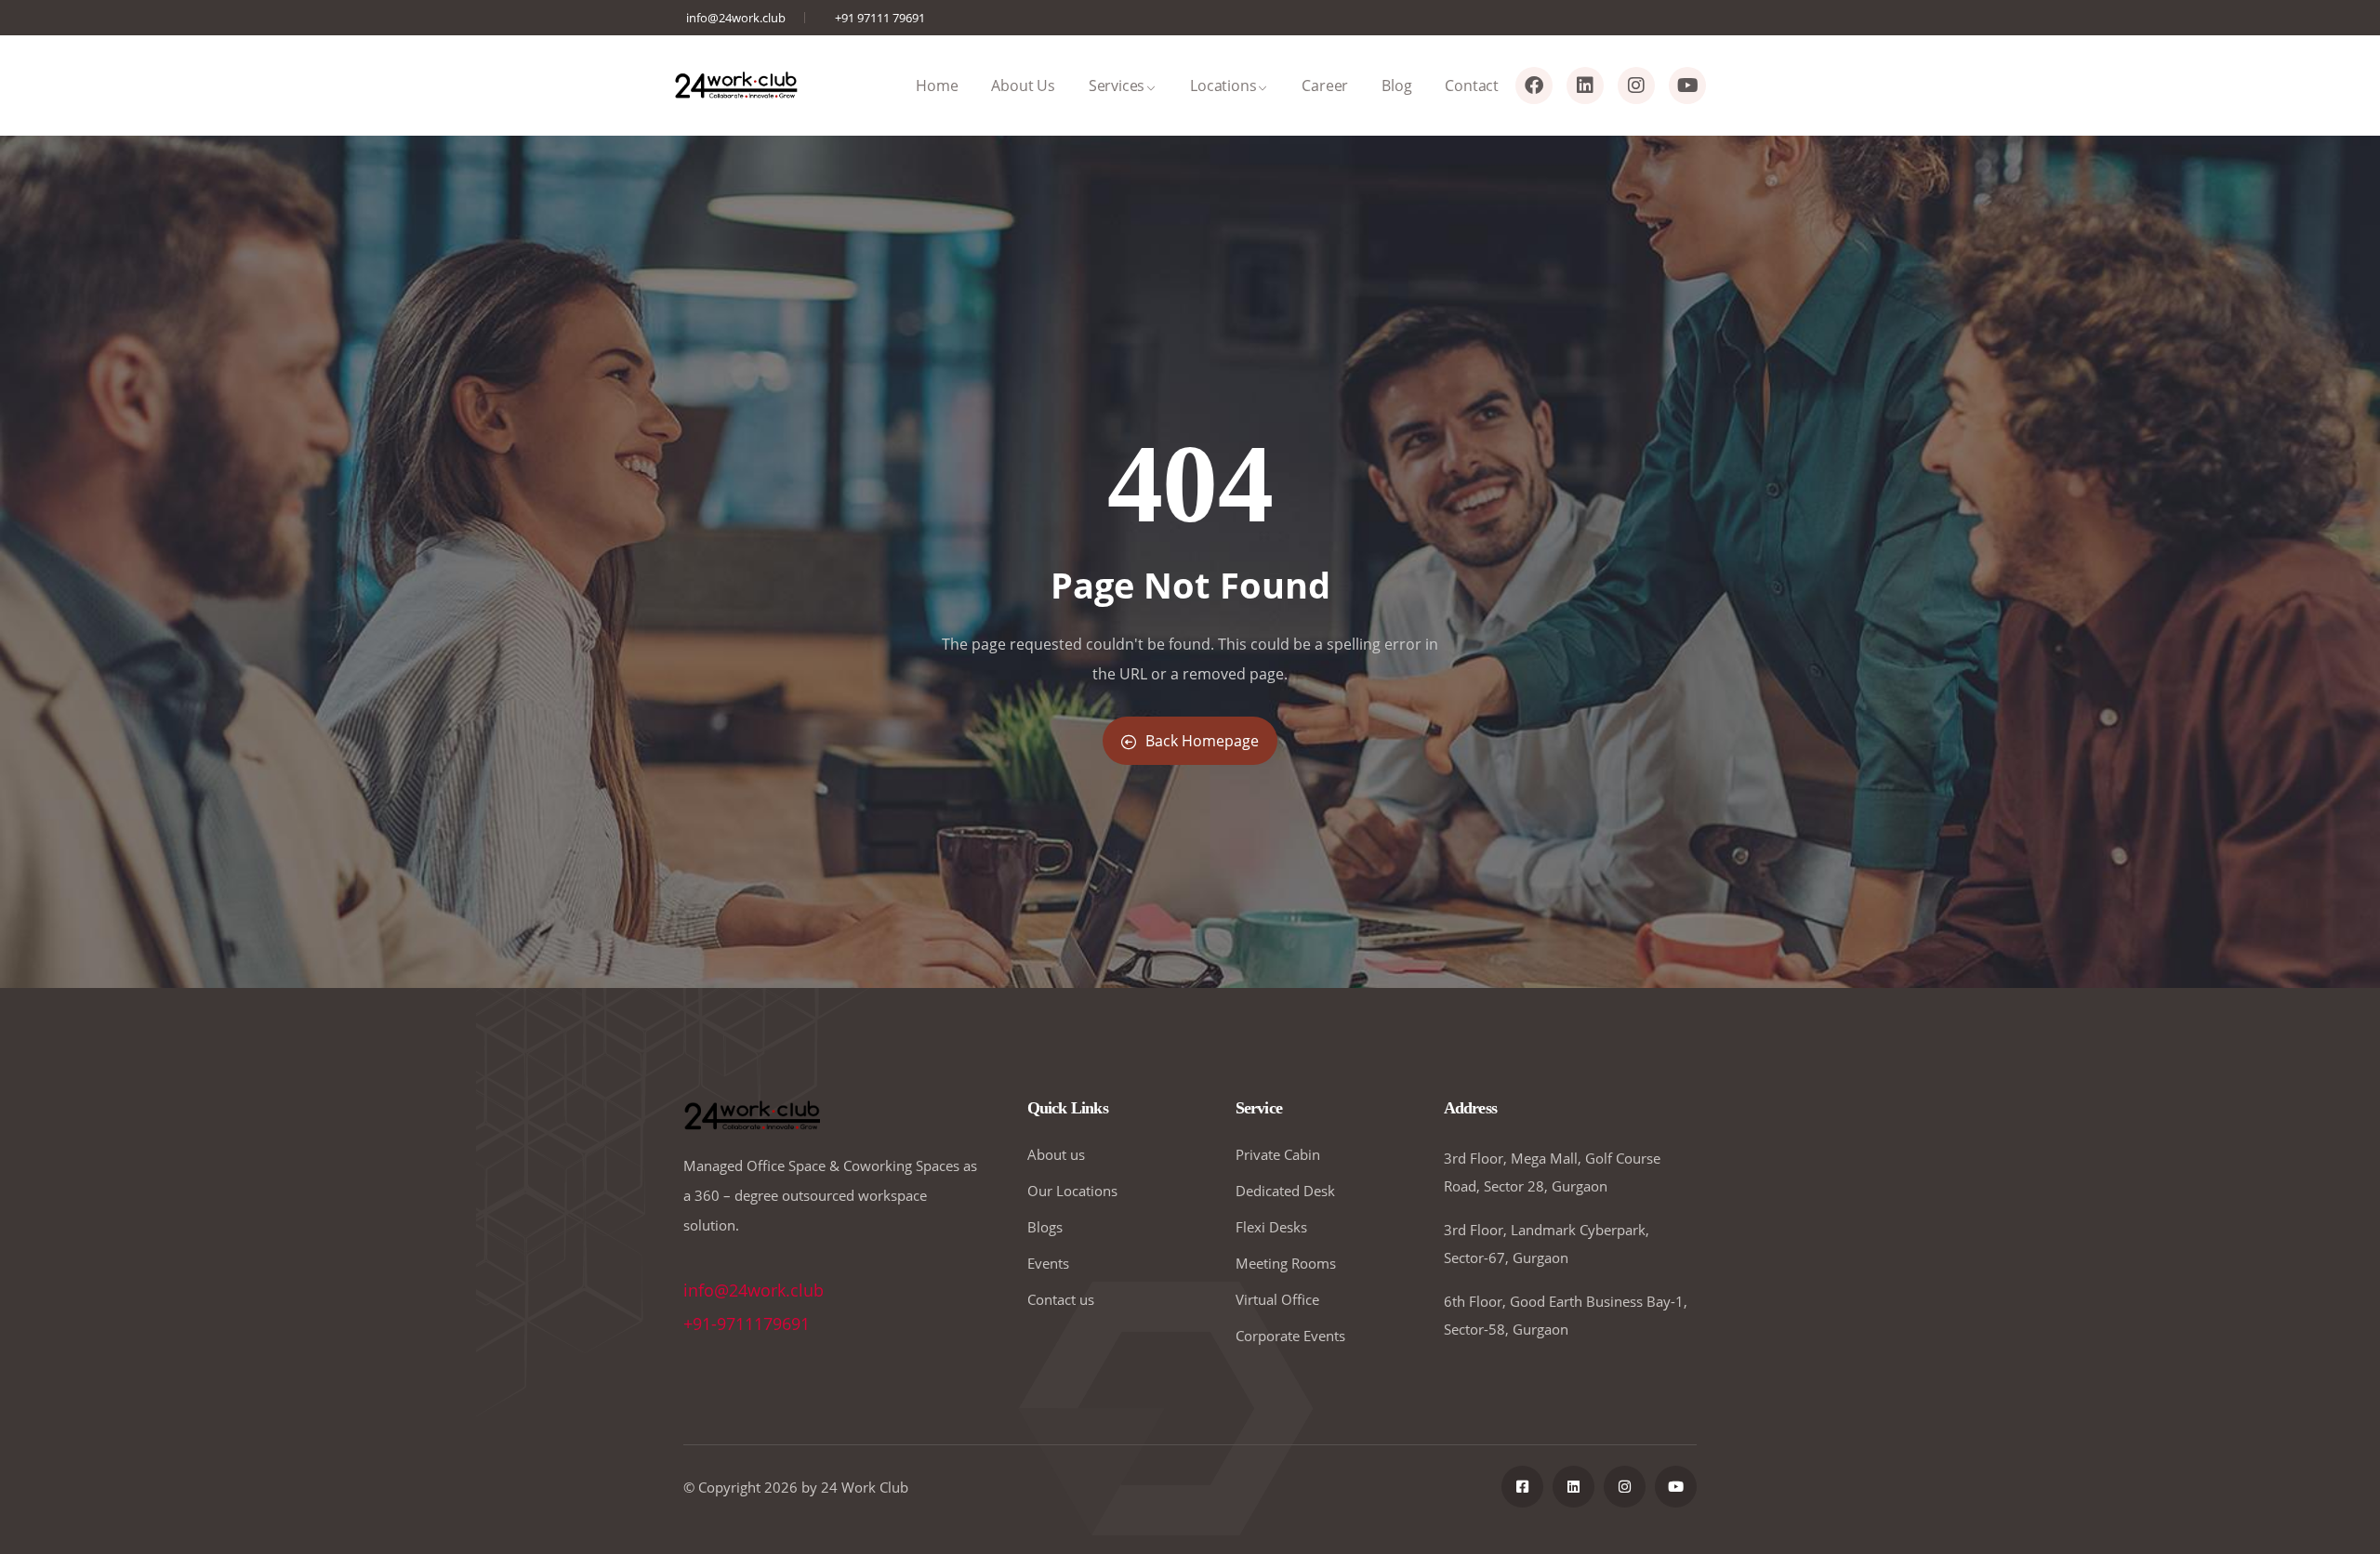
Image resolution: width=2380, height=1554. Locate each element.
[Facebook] (1534, 86)
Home (937, 86)
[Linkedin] (1585, 86)
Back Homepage (1202, 741)
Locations (1223, 86)
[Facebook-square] (1522, 1487)
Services (1117, 86)
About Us (1023, 86)
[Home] (737, 86)
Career (1325, 86)
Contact (1472, 86)
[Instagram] (1636, 86)
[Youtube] (1687, 86)
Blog (1396, 86)
